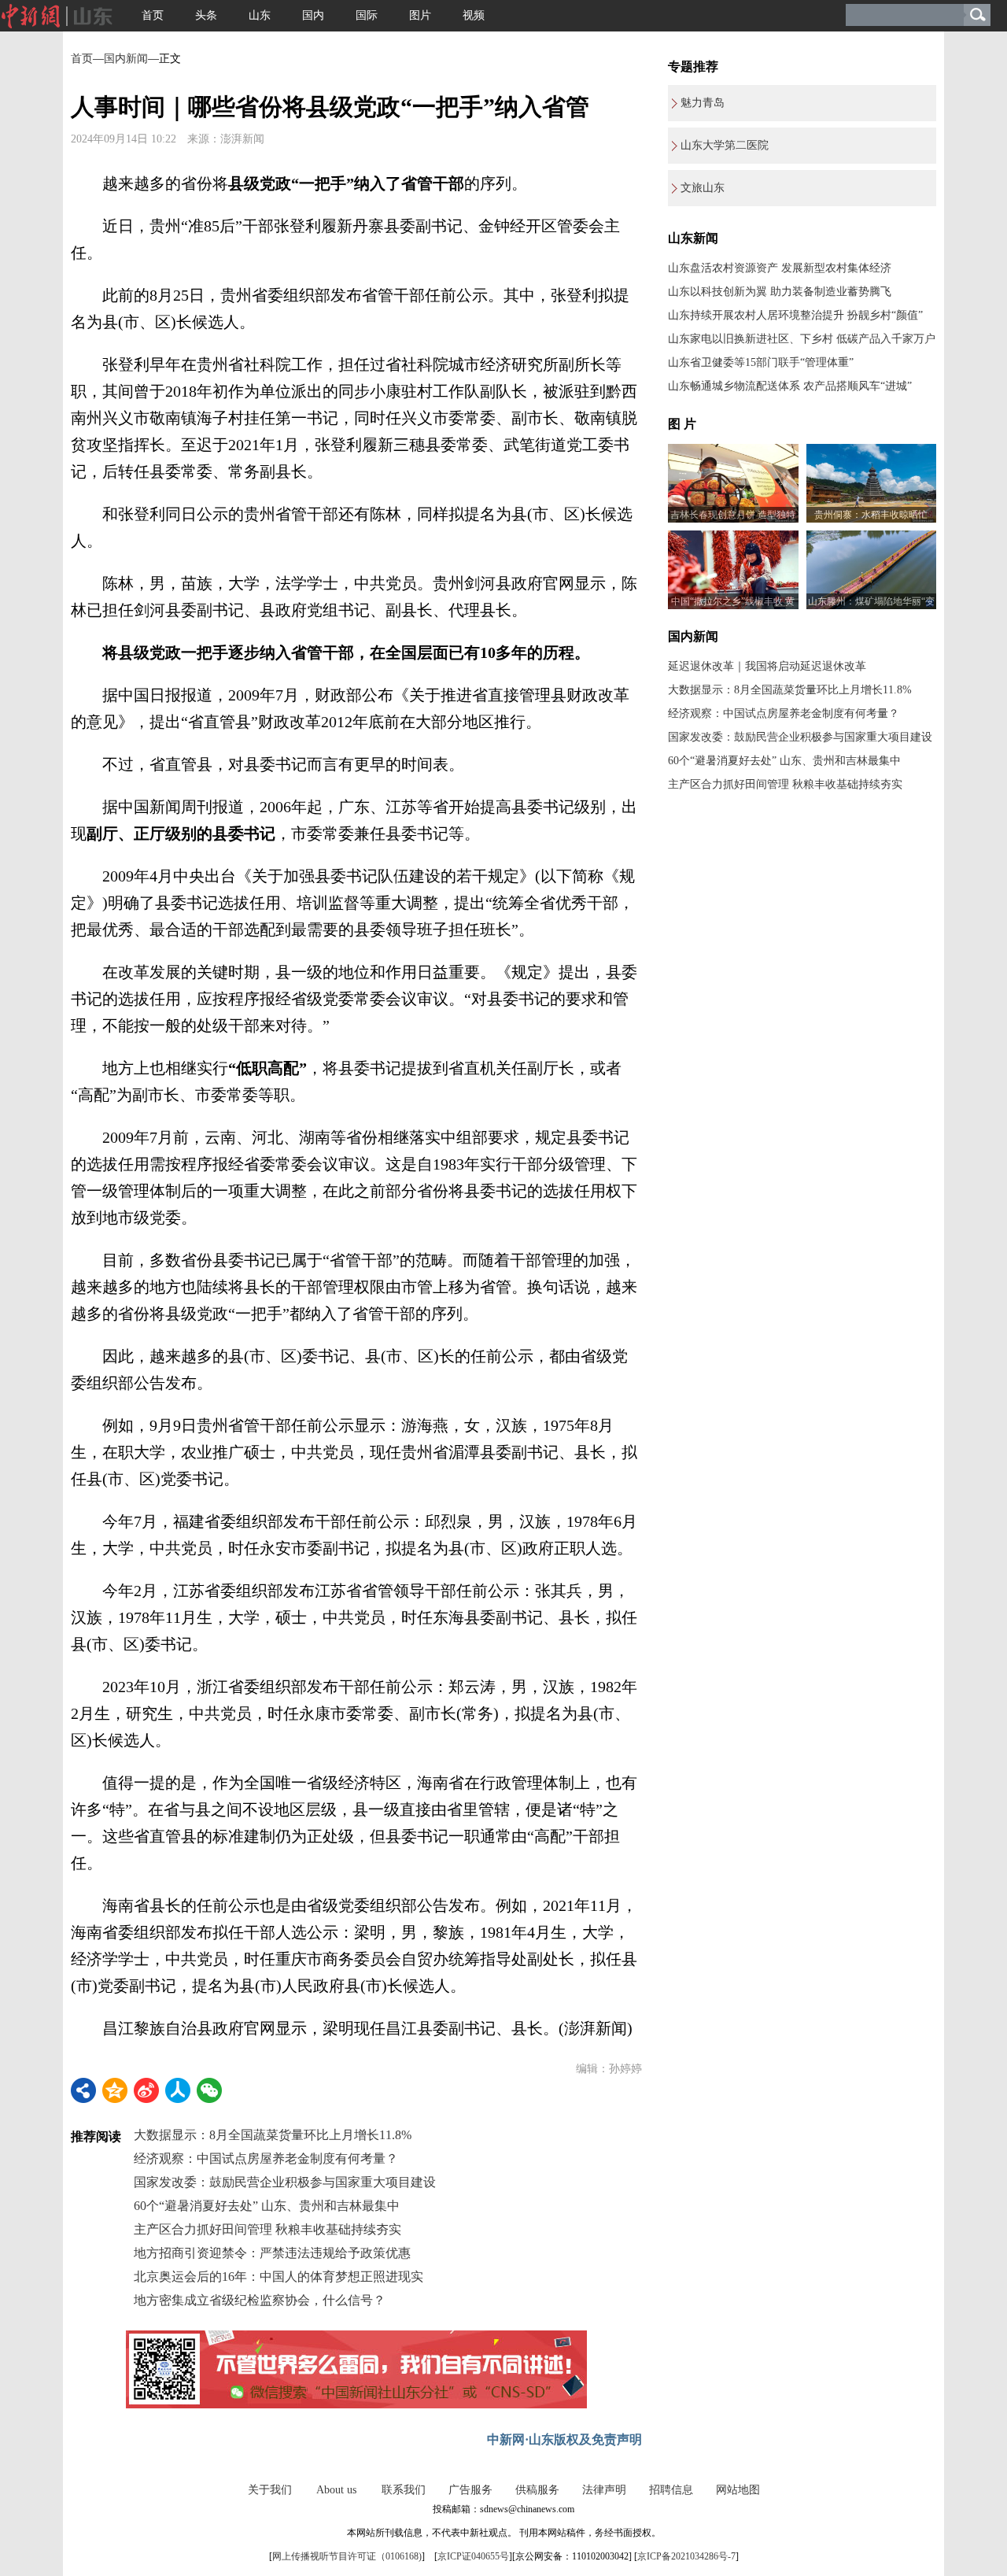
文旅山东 (703, 188)
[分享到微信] (209, 2090)
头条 (206, 15)
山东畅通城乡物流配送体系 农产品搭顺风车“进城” (790, 386)
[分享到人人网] (178, 2090)
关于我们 (270, 2490)
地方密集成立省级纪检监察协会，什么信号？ (260, 2300)
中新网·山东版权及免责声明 (564, 2439)
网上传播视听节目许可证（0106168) (347, 2556)
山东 (260, 15)
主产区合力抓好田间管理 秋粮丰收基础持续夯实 (267, 2229)
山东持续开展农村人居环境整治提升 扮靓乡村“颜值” (795, 315)
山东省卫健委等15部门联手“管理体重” (761, 362)
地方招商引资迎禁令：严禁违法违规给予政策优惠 (272, 2253)
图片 (420, 15)
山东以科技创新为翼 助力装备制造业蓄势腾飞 (780, 292)
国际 (367, 15)
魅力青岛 (703, 103)
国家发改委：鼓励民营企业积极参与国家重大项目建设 (285, 2182)
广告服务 (470, 2490)
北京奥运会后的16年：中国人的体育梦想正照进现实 (278, 2277)
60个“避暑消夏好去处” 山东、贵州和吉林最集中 (267, 2206)
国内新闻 (126, 59)
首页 (153, 15)
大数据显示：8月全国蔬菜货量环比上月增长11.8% (273, 2135)
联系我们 (404, 2490)
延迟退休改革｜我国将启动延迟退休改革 (767, 666)
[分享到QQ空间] (115, 2090)
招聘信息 (671, 2490)
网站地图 (738, 2490)
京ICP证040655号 (473, 2556)
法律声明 (604, 2490)
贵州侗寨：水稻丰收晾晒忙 (871, 515)
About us (336, 2490)
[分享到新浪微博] (146, 2090)
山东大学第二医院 (725, 145)
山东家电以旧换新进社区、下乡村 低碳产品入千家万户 (802, 339)
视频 (474, 15)
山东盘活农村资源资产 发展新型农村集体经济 (780, 268)
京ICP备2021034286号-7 (686, 2556)
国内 (313, 15)
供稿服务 (537, 2490)
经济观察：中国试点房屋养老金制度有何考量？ (266, 2158)
